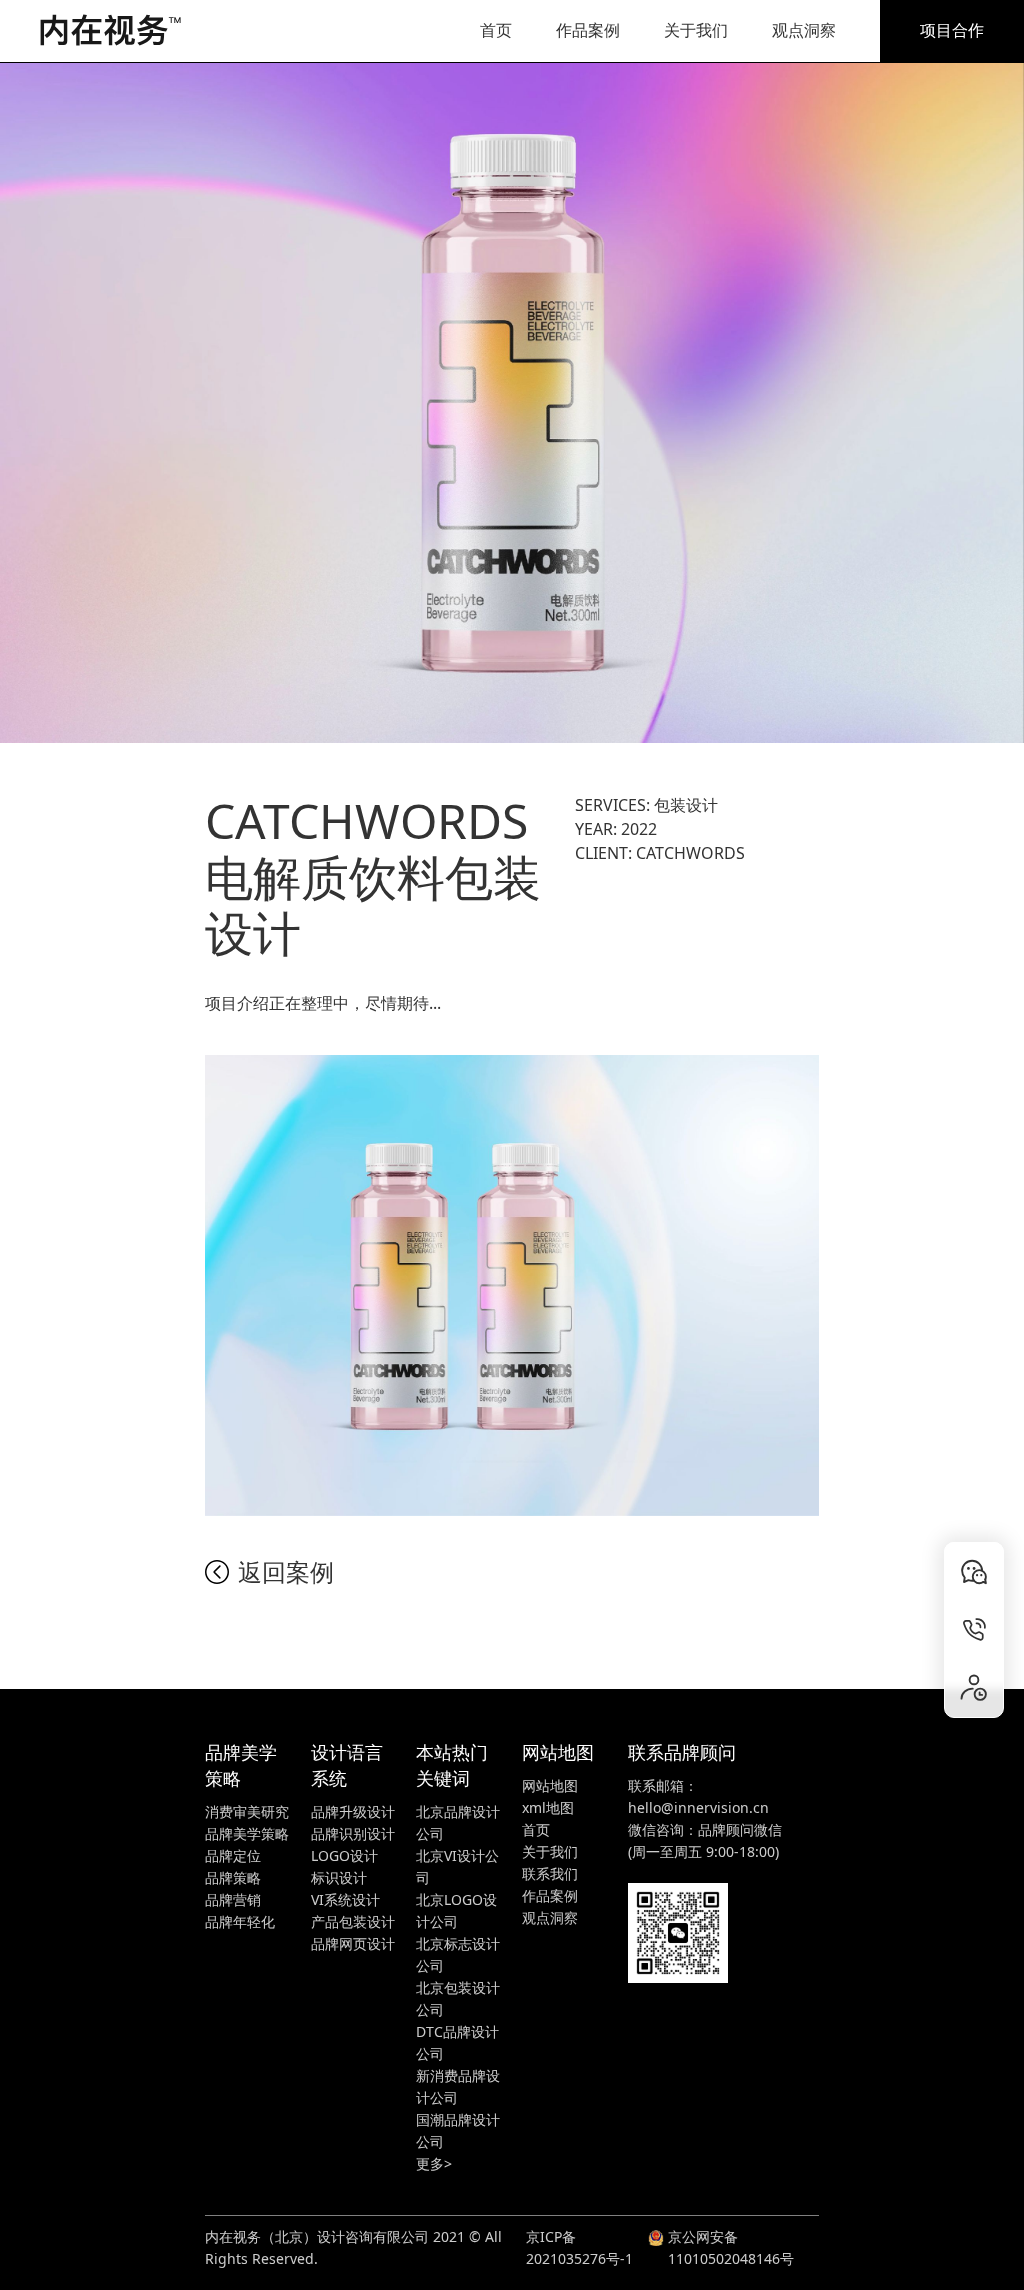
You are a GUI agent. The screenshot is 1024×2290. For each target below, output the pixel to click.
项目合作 (952, 30)
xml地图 (548, 1807)
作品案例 (588, 30)
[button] (434, 2164)
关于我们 (696, 30)
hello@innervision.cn (698, 1807)
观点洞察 (804, 30)
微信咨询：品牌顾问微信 (705, 1829)
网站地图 (550, 1785)
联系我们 (550, 1873)
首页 (496, 30)
